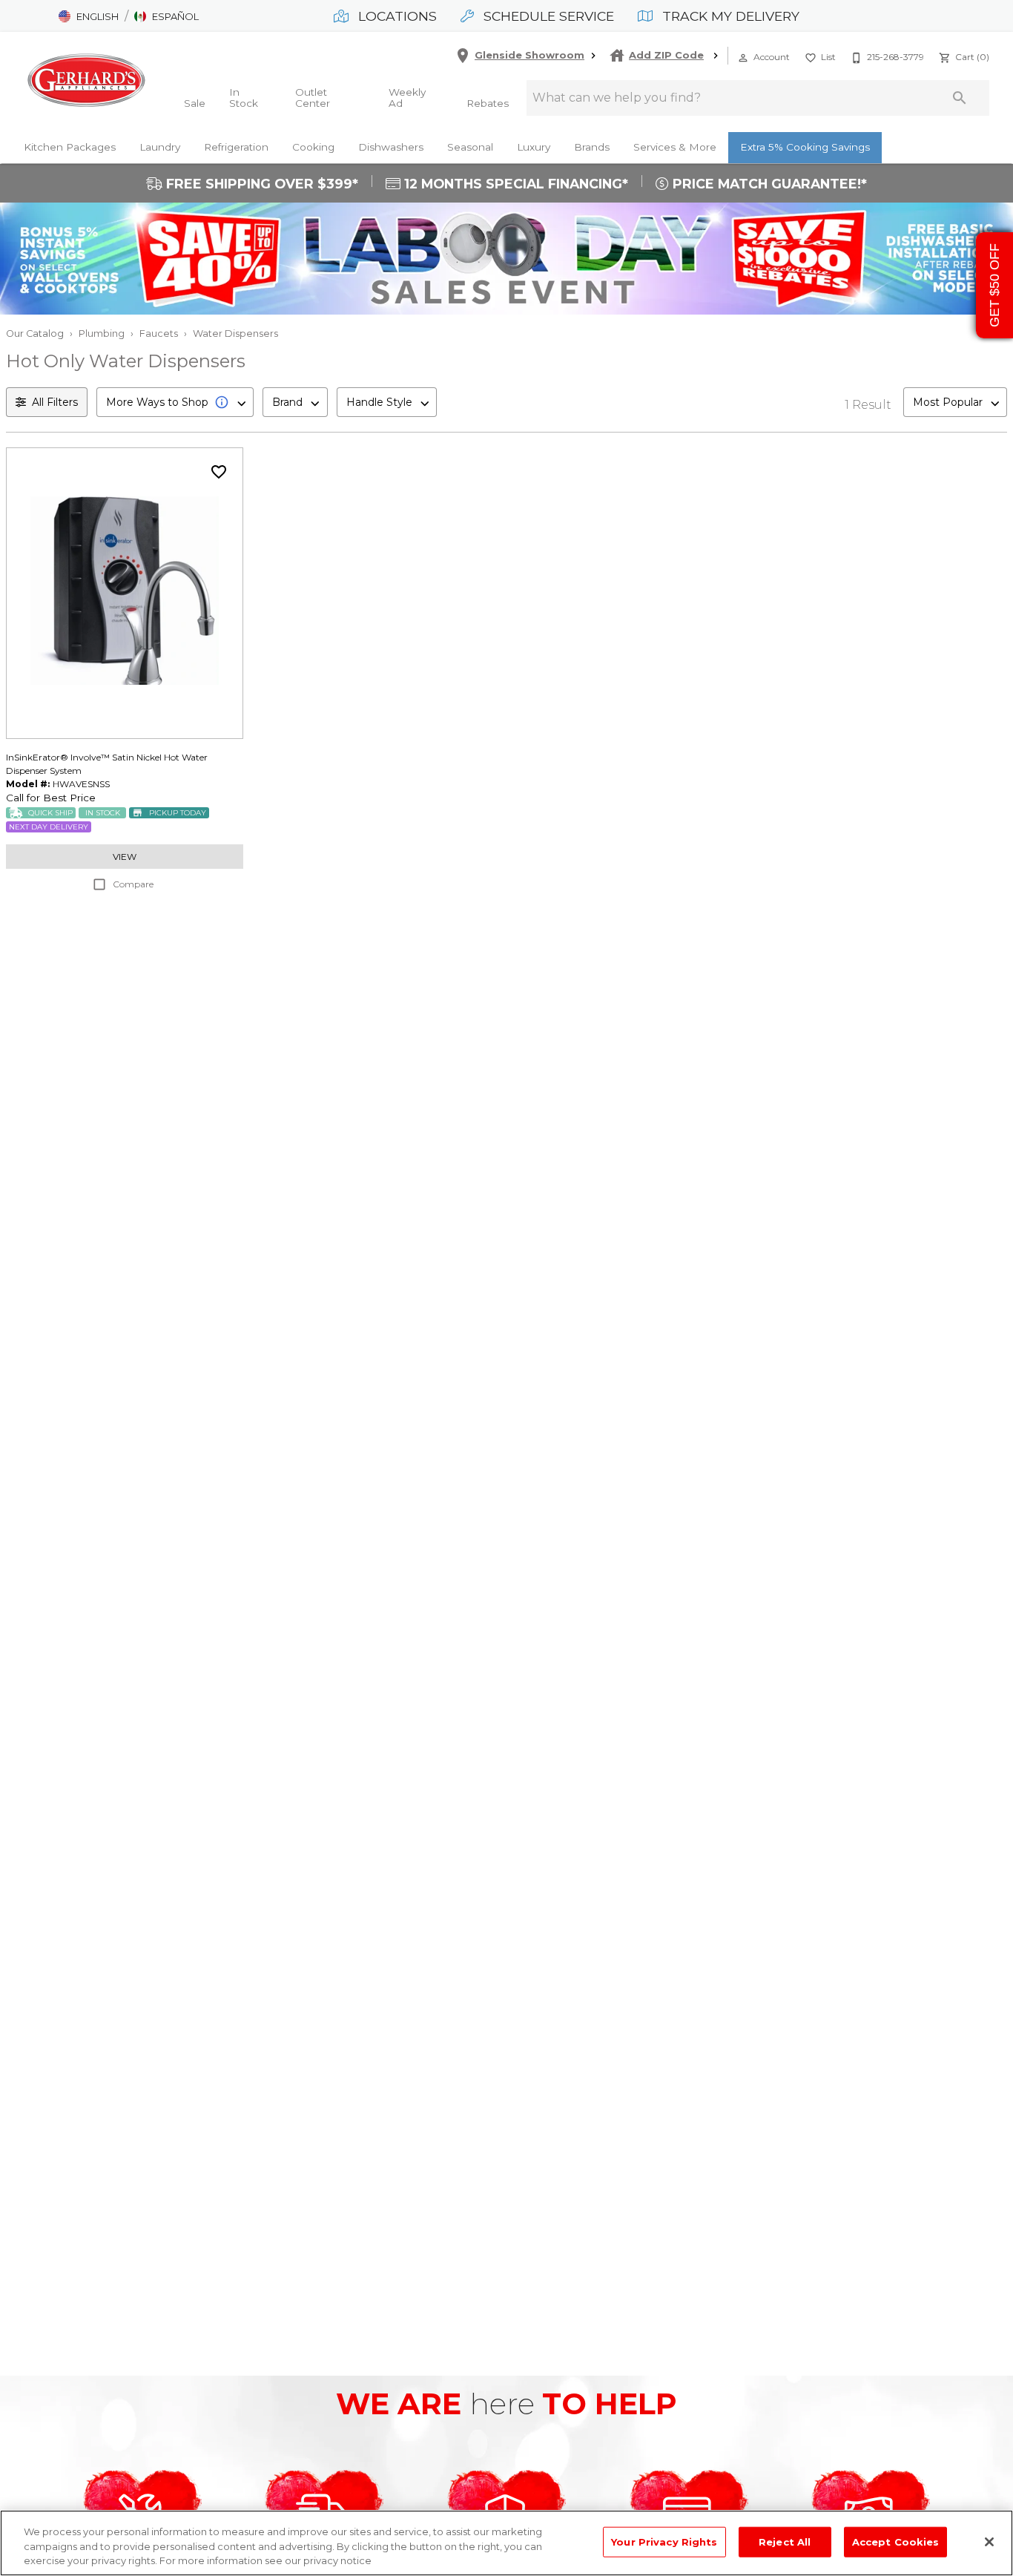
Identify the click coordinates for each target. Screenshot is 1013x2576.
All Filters (55, 402)
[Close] (989, 2542)
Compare (133, 884)
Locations (396, 16)
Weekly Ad (407, 98)
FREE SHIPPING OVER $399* (260, 184)
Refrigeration (236, 147)
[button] (89, 16)
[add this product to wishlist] (219, 472)
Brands (592, 147)
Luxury (534, 147)
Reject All (785, 2541)
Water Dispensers (235, 333)
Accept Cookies (896, 2541)
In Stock (244, 98)
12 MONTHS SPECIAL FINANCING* (514, 184)
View (125, 857)
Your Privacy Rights (664, 2541)
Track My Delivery (729, 16)
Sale (195, 103)
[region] (506, 2543)
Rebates (488, 103)
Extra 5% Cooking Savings (805, 147)
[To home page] (86, 80)
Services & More (675, 147)
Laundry (160, 147)
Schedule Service (547, 16)
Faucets (159, 333)
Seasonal (470, 147)
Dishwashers (391, 147)
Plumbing (102, 333)
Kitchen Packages (70, 147)
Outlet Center (313, 98)
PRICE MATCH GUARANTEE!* (768, 184)
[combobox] (175, 402)
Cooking (313, 147)
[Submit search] (960, 98)
